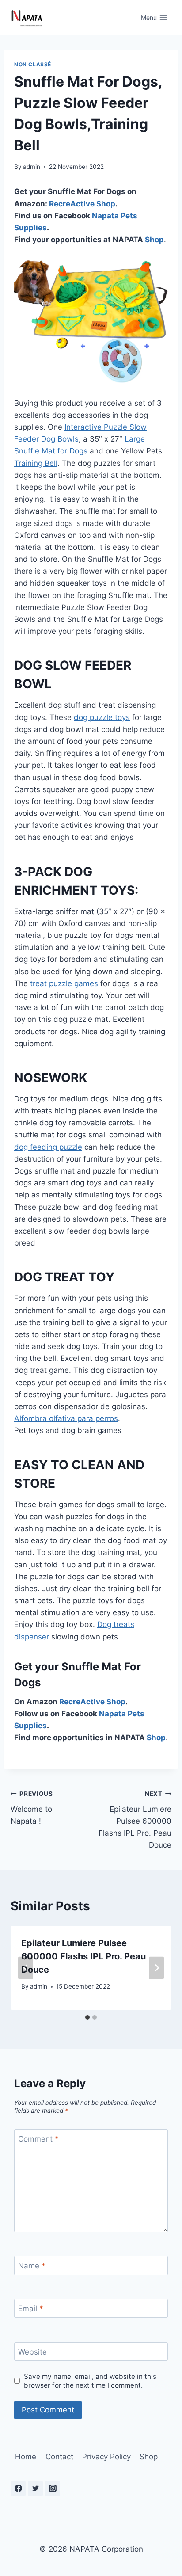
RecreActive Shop (92, 1702)
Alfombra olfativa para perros (66, 1418)
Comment (38, 2139)
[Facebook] (18, 2488)
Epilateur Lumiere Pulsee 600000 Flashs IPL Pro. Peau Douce (135, 1820)
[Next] (156, 1968)
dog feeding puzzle (48, 1147)
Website (32, 2352)
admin (32, 167)
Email (31, 2309)
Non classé (33, 64)
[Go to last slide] (26, 1968)
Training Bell (36, 463)
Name (32, 2266)
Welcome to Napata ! (32, 1808)
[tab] (87, 2017)
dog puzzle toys (102, 717)
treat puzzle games (64, 983)
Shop (105, 204)
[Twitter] (35, 2488)
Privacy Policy (106, 2457)
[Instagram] (53, 2488)
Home (26, 2457)
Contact (59, 2457)
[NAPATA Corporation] (27, 18)
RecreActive (72, 204)
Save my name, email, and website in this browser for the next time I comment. (90, 2381)
